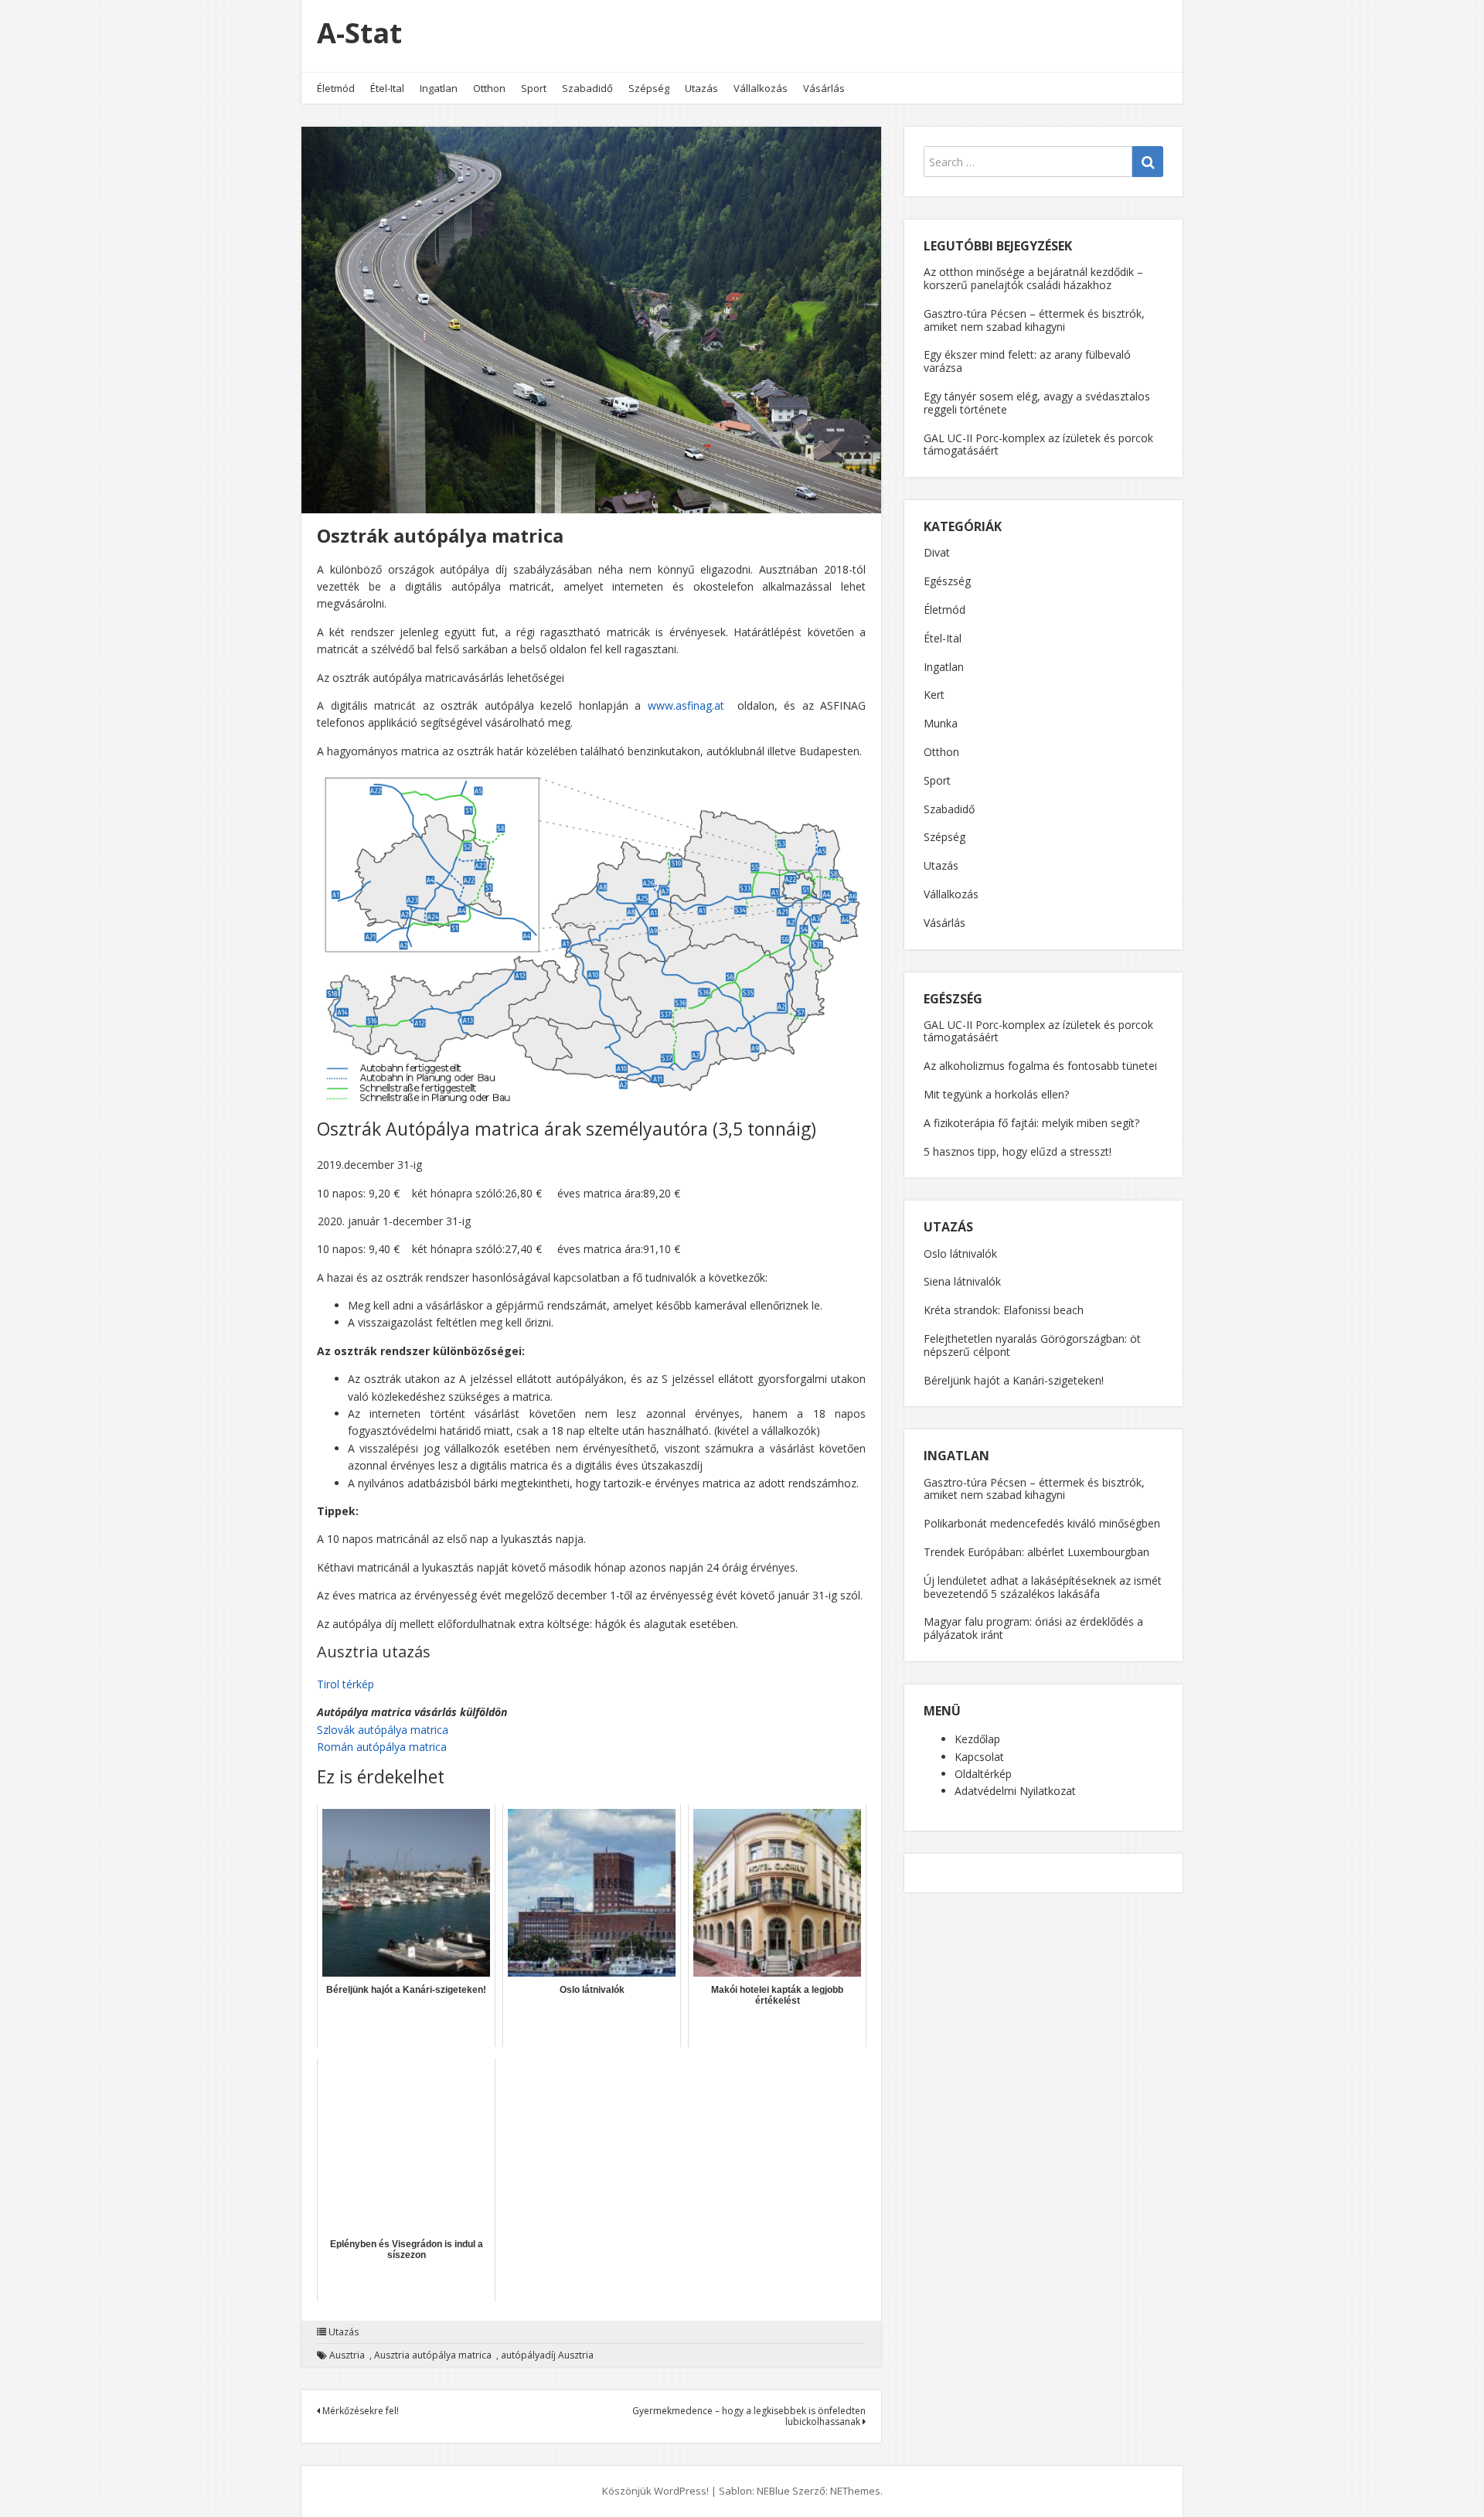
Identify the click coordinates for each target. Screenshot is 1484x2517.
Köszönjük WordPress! (655, 2491)
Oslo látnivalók (960, 1253)
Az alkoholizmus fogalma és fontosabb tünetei (1040, 1066)
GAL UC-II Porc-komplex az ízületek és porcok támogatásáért (1038, 444)
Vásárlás (824, 88)
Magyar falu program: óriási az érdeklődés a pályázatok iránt (1033, 1628)
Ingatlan (439, 88)
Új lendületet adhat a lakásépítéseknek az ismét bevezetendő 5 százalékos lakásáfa (1043, 1587)
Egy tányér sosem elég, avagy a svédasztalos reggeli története (1037, 403)
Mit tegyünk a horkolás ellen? (996, 1094)
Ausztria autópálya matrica (433, 2355)
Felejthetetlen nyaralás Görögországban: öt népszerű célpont (1032, 1345)
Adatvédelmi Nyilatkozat (1015, 1791)
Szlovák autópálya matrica (383, 1730)
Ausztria (347, 2355)
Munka (941, 723)
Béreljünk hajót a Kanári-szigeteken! (1014, 1380)
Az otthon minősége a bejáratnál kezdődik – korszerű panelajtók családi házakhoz (1033, 278)
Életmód (336, 88)
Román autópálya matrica (382, 1747)
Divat (937, 552)
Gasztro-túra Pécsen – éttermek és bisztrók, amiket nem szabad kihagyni (1034, 320)
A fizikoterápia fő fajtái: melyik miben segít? (1031, 1123)
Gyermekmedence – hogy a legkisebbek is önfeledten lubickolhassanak (749, 2416)
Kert (934, 695)
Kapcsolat (979, 1757)
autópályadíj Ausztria (547, 2355)
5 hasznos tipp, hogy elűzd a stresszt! (1018, 1151)
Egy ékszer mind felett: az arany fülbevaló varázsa (1027, 361)
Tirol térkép (345, 1684)
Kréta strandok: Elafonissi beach (1004, 1310)
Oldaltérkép (983, 1774)
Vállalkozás (761, 88)
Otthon (489, 88)
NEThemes (855, 2491)
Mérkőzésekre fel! (359, 2411)
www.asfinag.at (686, 705)
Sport (534, 88)
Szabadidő (587, 88)
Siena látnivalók (962, 1281)
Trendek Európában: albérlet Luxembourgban (1036, 1552)
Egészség (947, 581)
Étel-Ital (387, 88)
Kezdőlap (977, 1739)
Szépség (649, 88)
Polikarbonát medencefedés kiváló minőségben (1042, 1523)
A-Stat (359, 33)
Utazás (701, 88)
